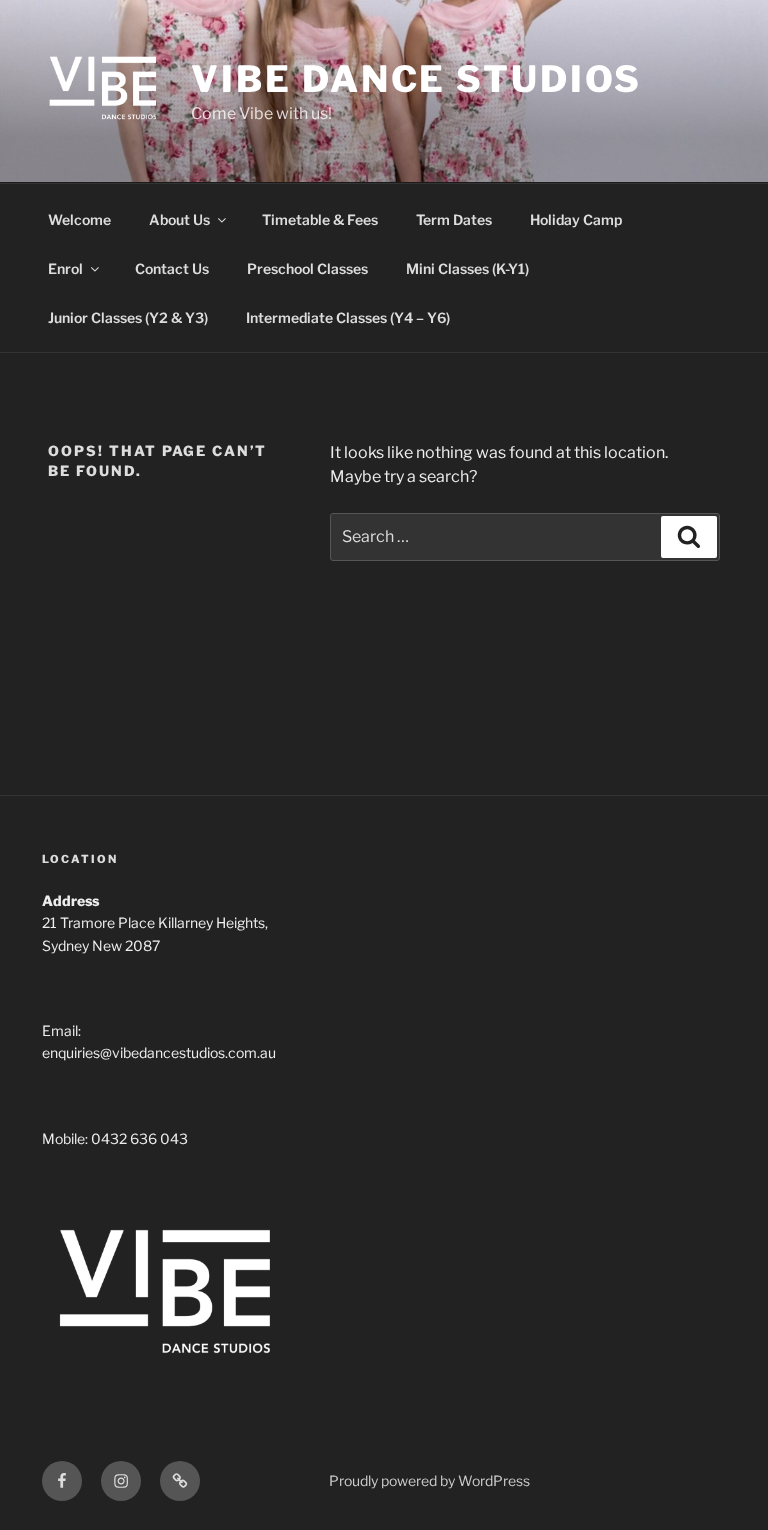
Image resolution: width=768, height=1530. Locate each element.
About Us (179, 219)
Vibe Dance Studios (416, 79)
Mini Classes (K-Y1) (467, 268)
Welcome (79, 219)
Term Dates (454, 219)
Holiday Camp (576, 219)
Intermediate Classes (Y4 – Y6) (348, 317)
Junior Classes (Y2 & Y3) (128, 317)
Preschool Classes (307, 268)
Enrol (65, 268)
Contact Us (172, 268)
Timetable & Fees (320, 219)
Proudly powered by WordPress (429, 1480)
